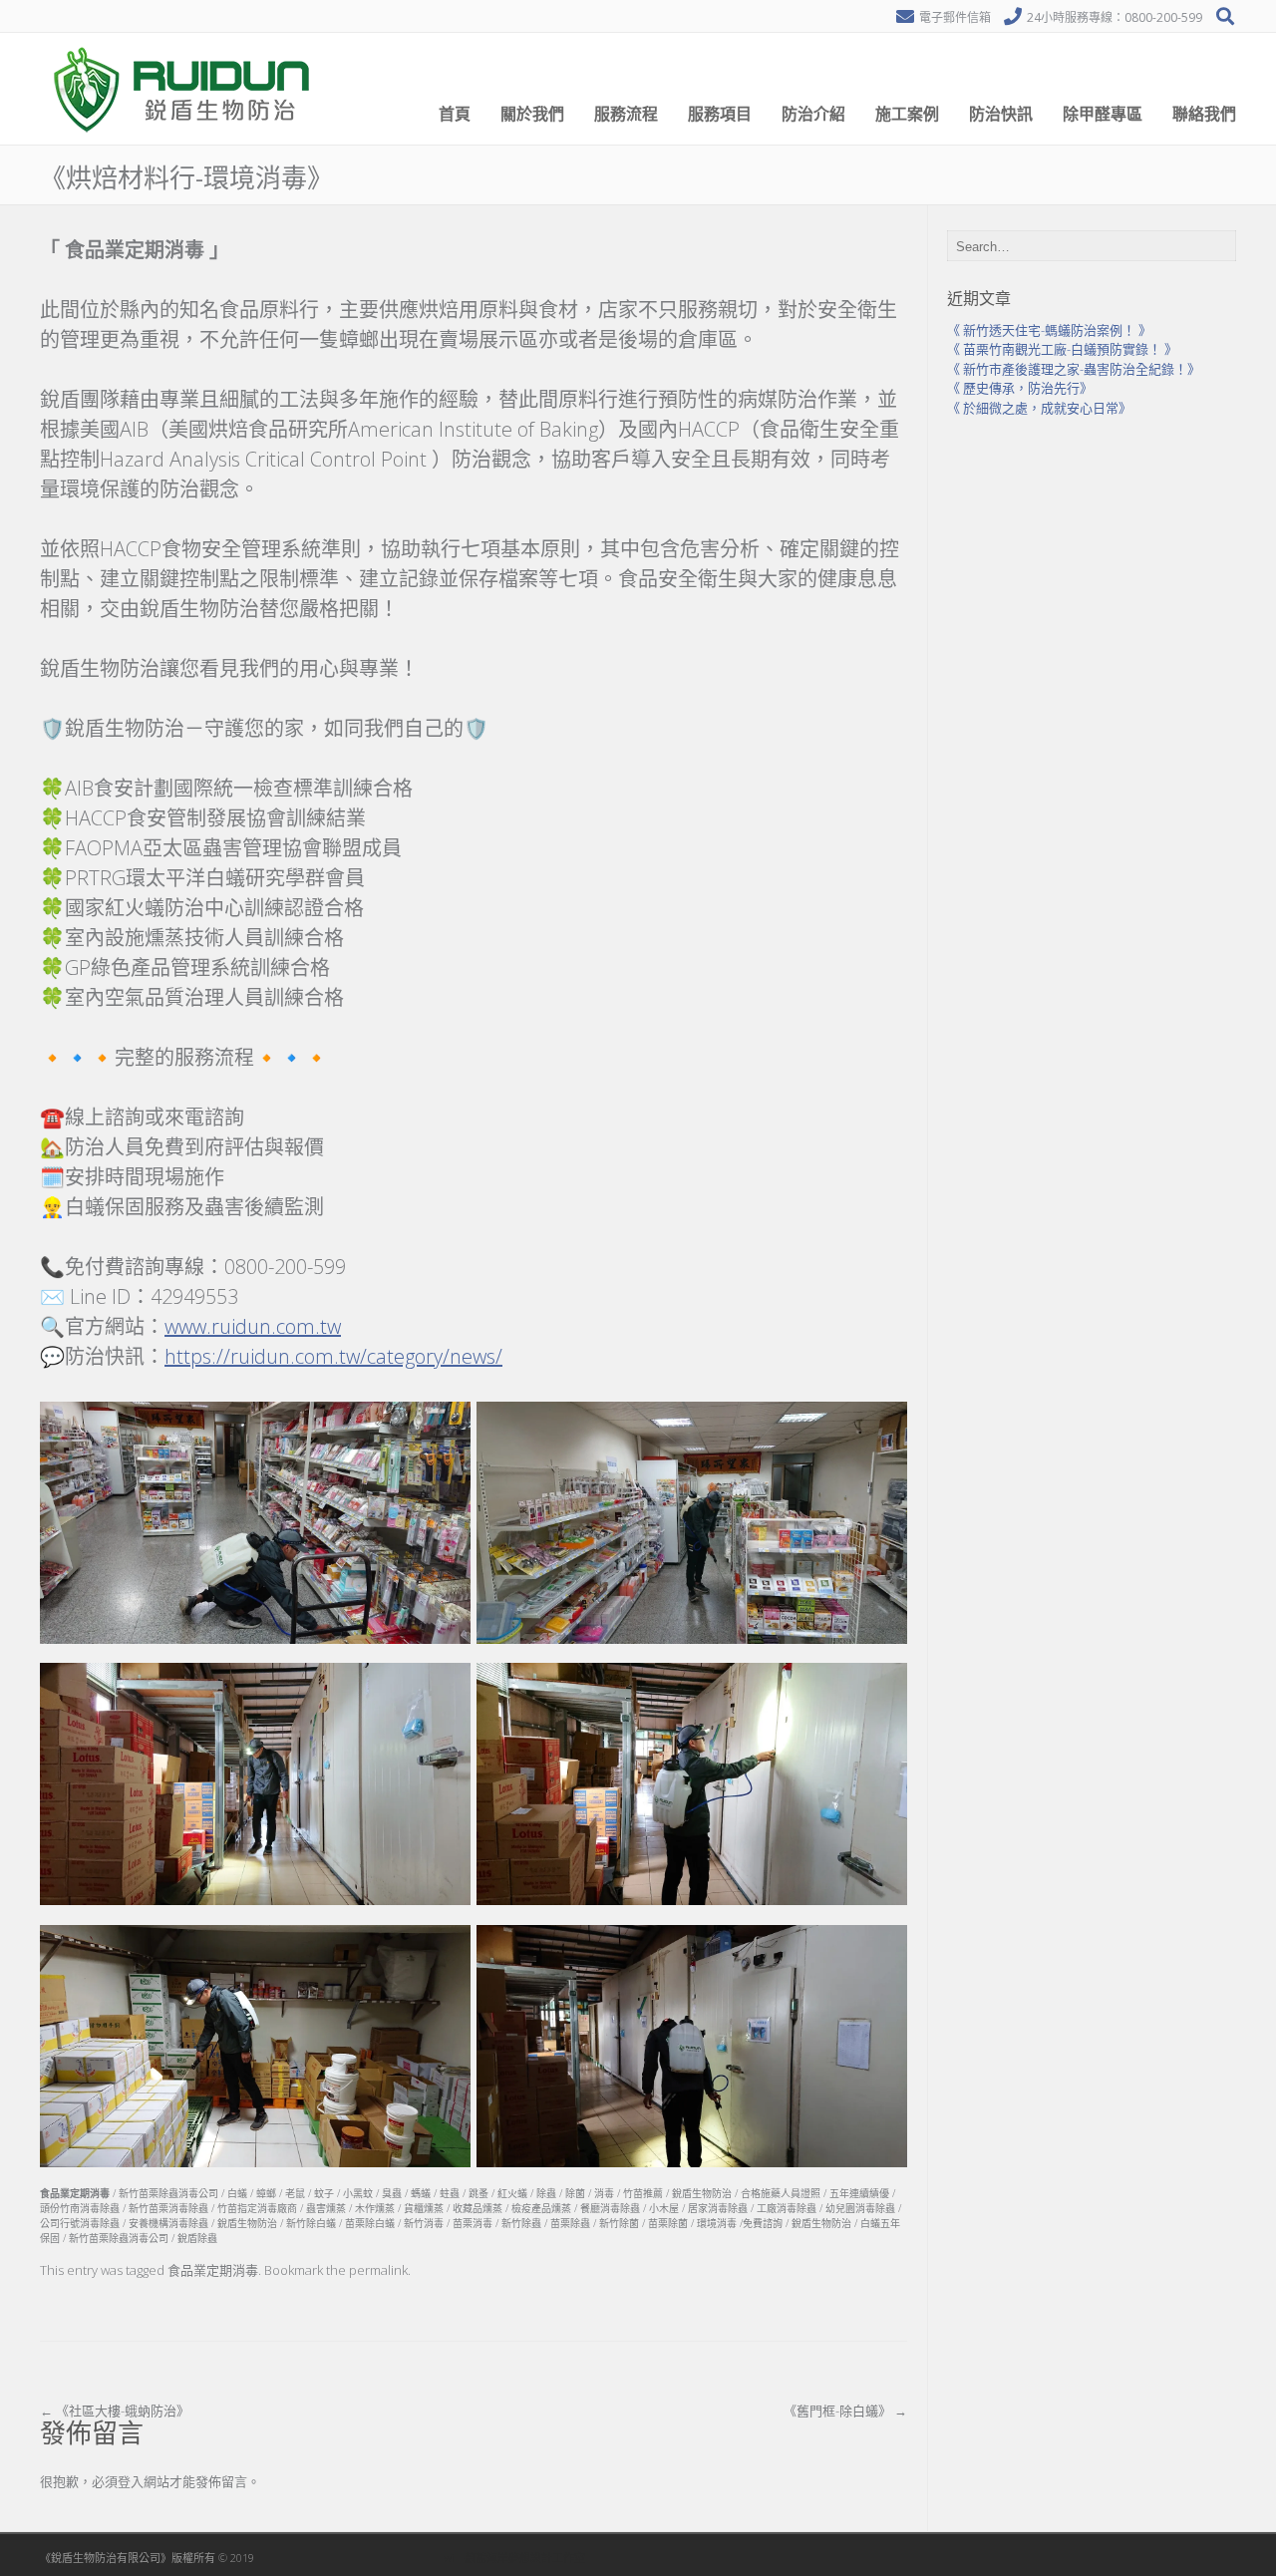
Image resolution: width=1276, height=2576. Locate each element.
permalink (378, 2270)
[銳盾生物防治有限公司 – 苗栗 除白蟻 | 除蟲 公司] (184, 140)
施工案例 (907, 114)
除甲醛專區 (1103, 114)
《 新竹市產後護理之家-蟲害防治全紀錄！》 (1074, 369)
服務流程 (626, 114)
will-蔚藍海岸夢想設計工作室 (514, 2558)
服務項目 (720, 114)
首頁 (455, 114)
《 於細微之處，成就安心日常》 (1039, 408)
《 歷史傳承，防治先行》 (1020, 388)
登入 (131, 2481)
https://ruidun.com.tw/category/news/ (333, 1356)
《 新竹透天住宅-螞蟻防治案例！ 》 (1049, 330)
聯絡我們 (1204, 114)
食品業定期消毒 (213, 2270)
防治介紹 (813, 114)
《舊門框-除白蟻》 (845, 2411)
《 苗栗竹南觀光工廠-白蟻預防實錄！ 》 (1062, 349)
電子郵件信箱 (955, 17)
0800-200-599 (1163, 17)
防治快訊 (1001, 114)
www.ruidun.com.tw (253, 1326)
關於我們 (532, 114)
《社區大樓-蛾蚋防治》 (115, 2411)
